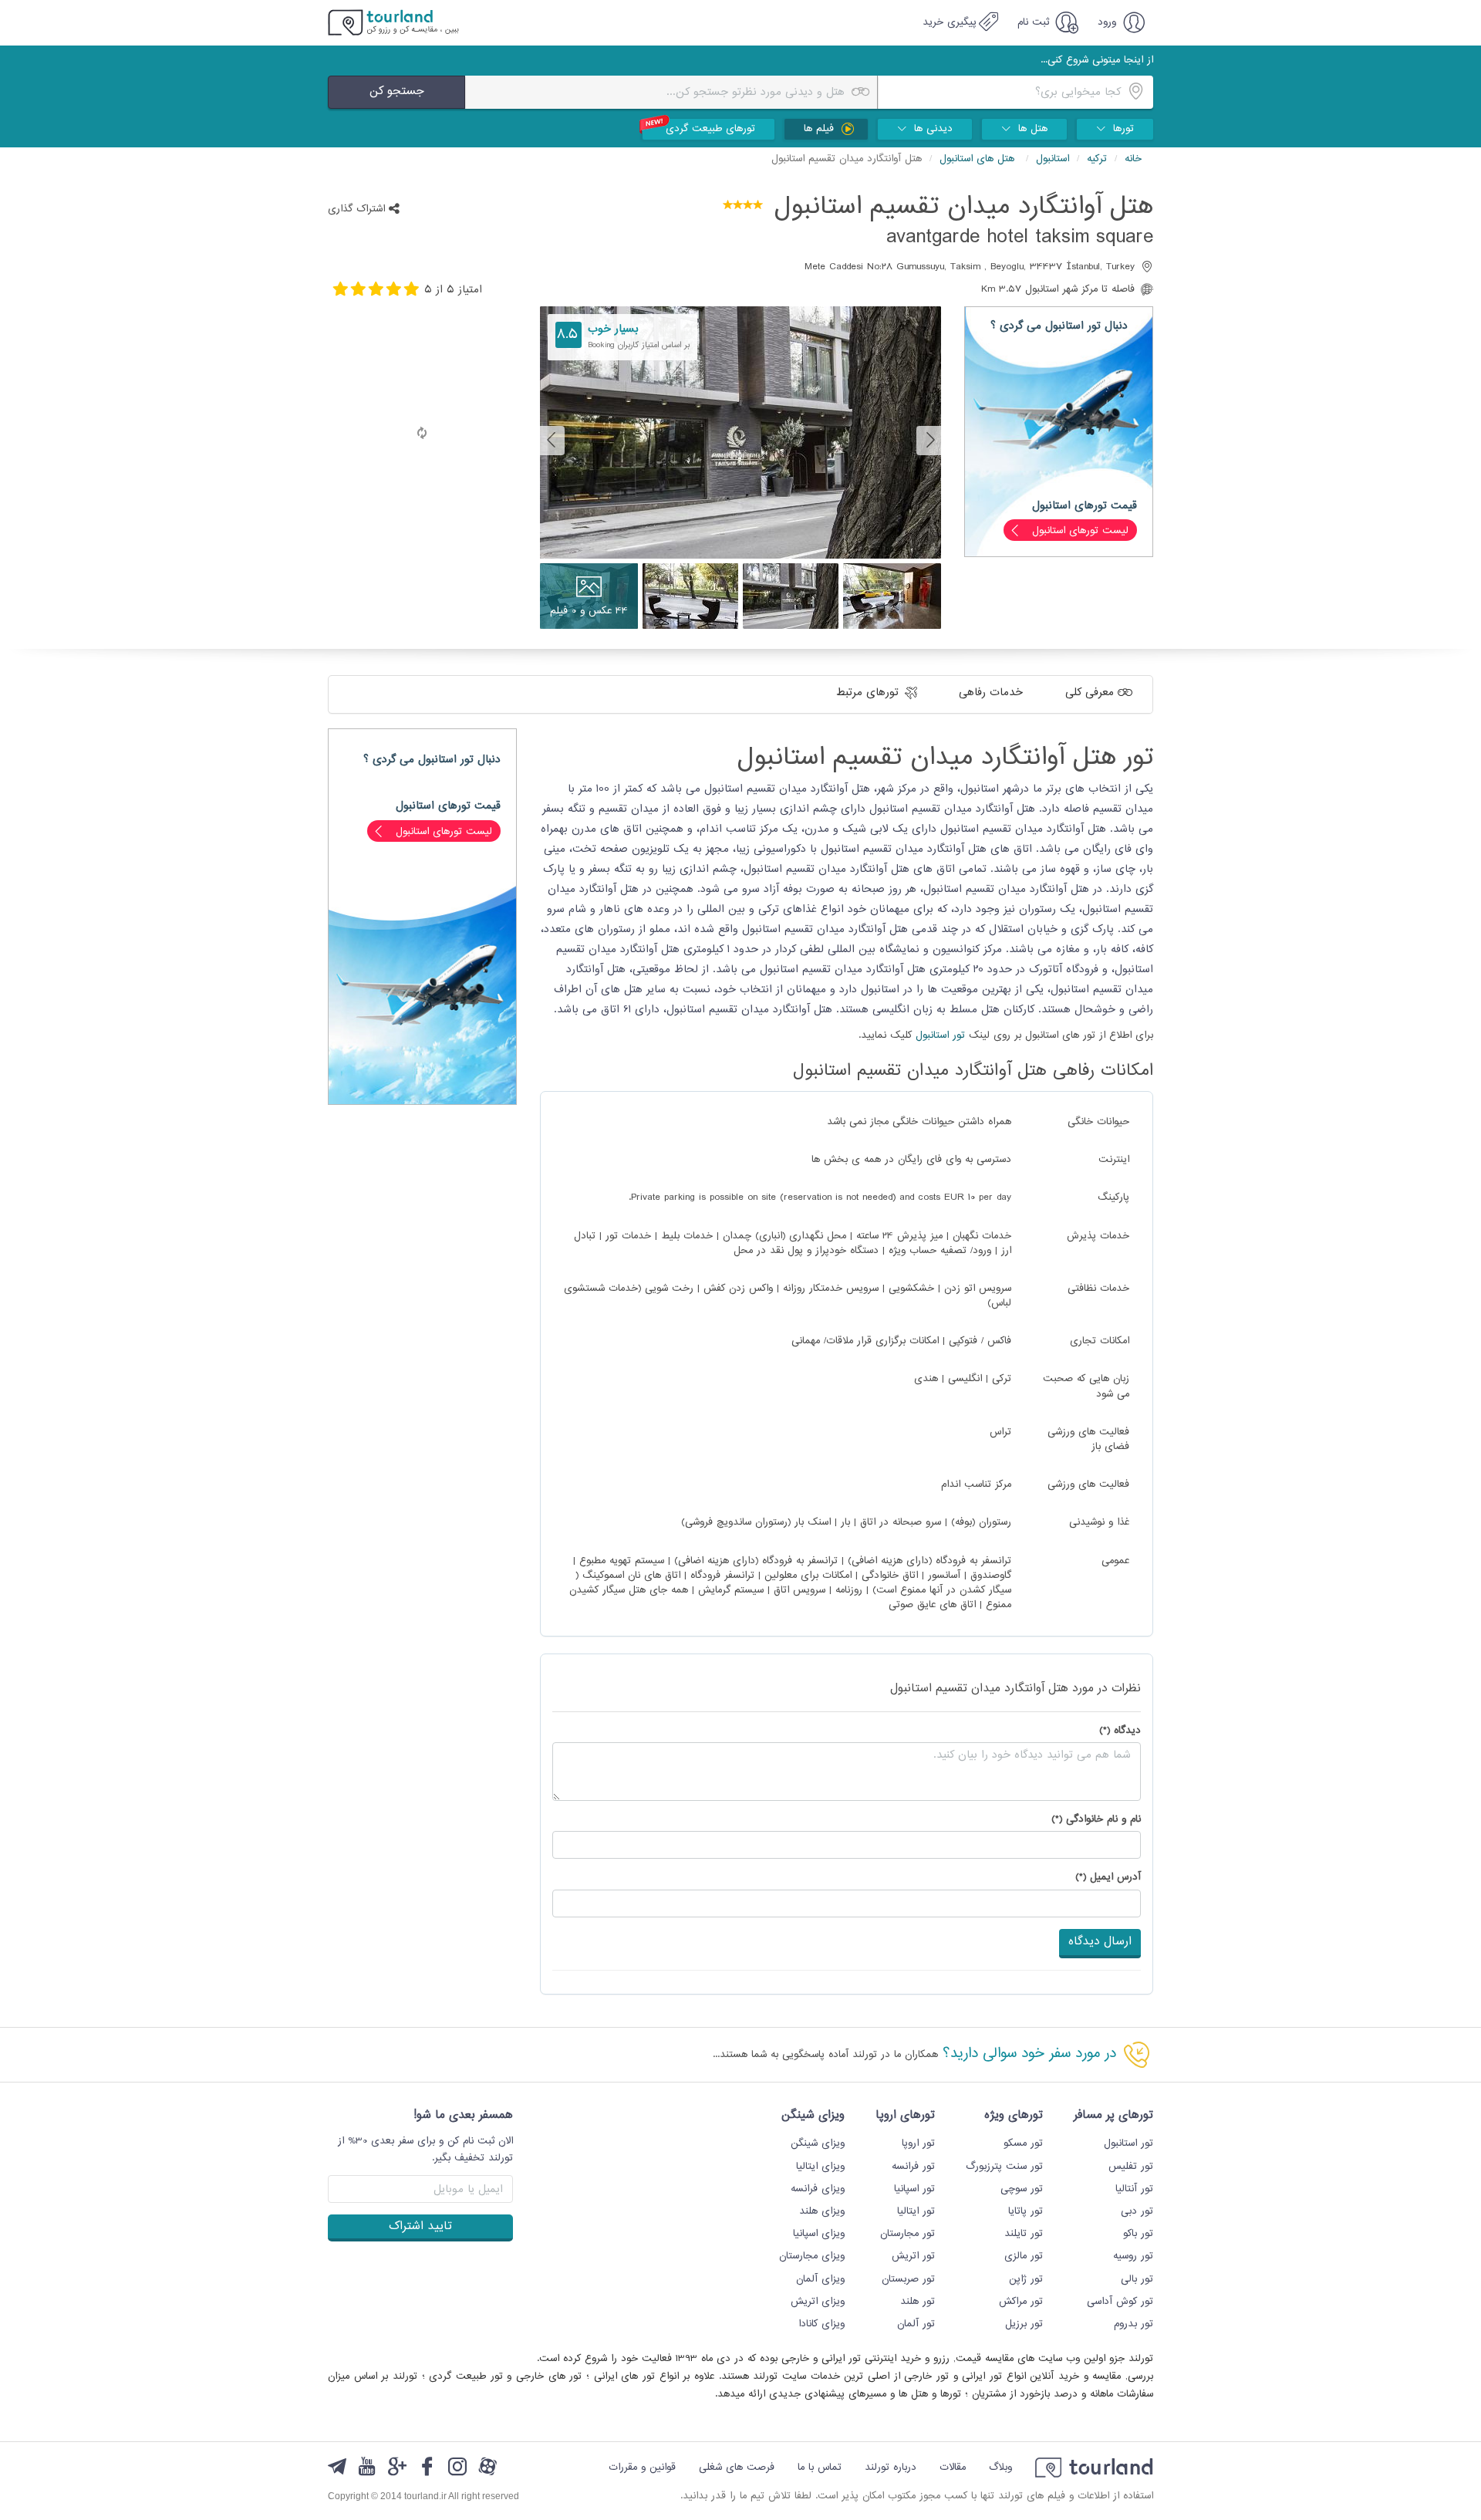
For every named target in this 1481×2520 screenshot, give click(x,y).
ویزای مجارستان (812, 2256)
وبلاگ (1000, 2468)
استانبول (1053, 159)
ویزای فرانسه (818, 2189)
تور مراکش (1021, 2302)
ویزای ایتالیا (820, 2167)
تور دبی (1137, 2211)
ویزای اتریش (818, 2302)
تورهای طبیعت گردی (710, 129)
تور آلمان (916, 2324)
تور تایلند (1024, 2234)
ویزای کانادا (821, 2324)
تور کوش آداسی (1120, 2302)
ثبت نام (1035, 22)
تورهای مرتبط (869, 692)
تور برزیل (1024, 2324)
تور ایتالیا (916, 2211)
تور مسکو (1023, 2143)
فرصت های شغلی (737, 2468)
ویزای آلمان (820, 2279)
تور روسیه (1133, 2256)
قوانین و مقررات (642, 2468)
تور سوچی (1022, 2189)
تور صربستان (908, 2279)
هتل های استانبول (979, 159)
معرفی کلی (1091, 692)
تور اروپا (918, 2143)
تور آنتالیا (1134, 2189)
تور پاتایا (1026, 2211)
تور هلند (918, 2302)
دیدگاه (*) (1120, 1731)
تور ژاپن (1026, 2279)
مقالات (953, 2468)
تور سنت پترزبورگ (1004, 2167)
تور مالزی (1024, 2256)
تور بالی (1137, 2279)
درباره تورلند (891, 2468)
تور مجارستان (907, 2234)
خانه (1133, 159)
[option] (740, 440)
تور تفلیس (1131, 2167)
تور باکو (1138, 2234)
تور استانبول (940, 1035)
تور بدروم (1134, 2324)
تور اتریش (913, 2256)
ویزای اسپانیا (819, 2234)
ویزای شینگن (818, 2143)
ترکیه (1097, 159)
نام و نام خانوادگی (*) (1096, 1820)
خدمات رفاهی (993, 692)
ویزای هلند (822, 2211)
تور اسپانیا (914, 2189)
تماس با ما (820, 2468)
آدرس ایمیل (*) (1108, 1878)
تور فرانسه (913, 2167)
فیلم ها (821, 129)
